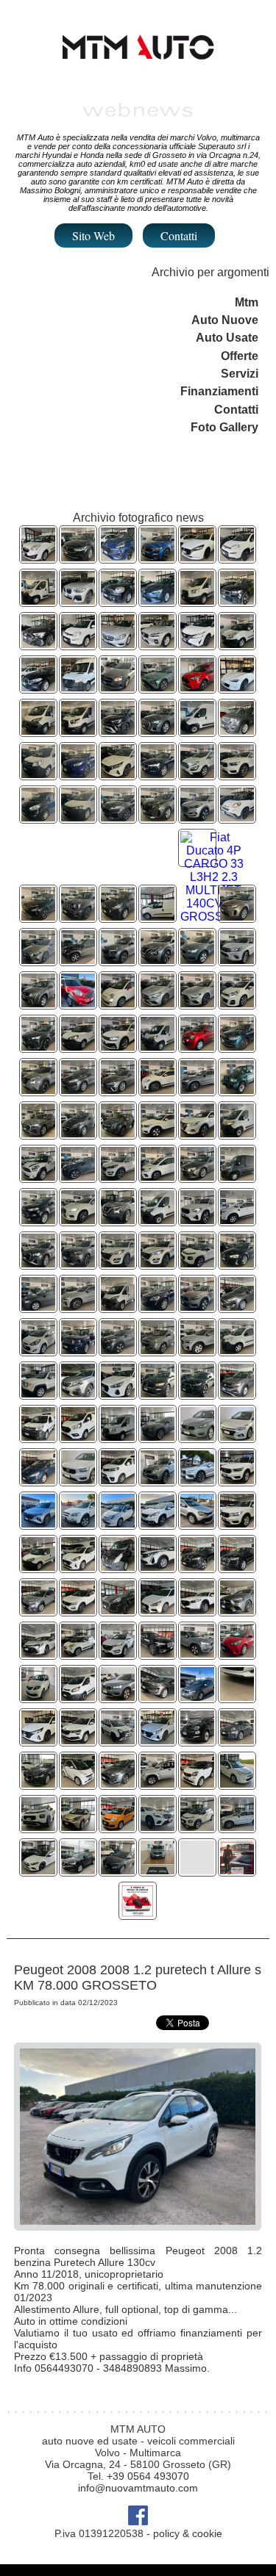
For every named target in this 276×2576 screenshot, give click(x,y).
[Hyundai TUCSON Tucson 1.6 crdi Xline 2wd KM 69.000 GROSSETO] (158, 1437)
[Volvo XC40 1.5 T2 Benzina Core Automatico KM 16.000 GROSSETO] (197, 1220)
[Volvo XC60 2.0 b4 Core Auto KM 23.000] (78, 1307)
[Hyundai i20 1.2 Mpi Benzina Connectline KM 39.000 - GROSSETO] (118, 774)
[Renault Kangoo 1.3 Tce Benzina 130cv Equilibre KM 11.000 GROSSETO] (158, 1177)
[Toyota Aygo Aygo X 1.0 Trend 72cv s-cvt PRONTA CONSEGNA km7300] (78, 1827)
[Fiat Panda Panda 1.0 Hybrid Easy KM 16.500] (118, 1827)
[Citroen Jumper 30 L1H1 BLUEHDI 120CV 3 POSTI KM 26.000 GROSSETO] (237, 1177)
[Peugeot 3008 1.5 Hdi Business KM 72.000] (78, 1393)
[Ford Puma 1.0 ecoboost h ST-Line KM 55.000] (118, 1610)
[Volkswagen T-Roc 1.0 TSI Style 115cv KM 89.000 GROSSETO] (158, 557)
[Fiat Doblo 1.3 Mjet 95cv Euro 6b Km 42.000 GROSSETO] (38, 1567)
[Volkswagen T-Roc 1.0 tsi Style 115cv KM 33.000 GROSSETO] (158, 1393)
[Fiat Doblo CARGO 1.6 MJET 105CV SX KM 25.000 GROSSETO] (237, 644)
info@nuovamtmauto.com (138, 2488)
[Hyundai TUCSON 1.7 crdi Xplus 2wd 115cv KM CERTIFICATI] (118, 1654)
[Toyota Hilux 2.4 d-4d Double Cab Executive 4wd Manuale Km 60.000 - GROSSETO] (237, 960)
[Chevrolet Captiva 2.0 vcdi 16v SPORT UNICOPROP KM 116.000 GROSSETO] (78, 1523)
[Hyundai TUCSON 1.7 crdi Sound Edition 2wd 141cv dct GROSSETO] (118, 1350)
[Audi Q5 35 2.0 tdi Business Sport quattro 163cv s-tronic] (237, 1567)
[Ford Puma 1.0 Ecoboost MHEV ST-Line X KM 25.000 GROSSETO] (118, 557)
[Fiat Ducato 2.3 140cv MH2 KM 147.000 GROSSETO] (158, 1047)
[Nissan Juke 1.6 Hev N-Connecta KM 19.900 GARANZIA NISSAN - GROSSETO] (38, 1090)
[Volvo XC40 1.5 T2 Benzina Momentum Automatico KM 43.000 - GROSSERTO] (237, 774)
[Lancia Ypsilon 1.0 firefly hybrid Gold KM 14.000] (38, 1697)
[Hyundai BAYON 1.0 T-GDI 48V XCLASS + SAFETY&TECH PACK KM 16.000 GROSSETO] (158, 687)
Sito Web (93, 235)
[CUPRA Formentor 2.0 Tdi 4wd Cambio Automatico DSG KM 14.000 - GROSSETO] (38, 1047)
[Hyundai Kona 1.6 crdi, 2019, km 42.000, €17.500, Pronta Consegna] (118, 1870)
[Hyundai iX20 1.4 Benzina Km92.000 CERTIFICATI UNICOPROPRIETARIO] (38, 1350)
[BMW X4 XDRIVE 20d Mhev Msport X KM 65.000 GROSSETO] (78, 601)
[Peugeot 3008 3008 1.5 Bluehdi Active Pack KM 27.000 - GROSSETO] (158, 817)
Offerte (240, 356)
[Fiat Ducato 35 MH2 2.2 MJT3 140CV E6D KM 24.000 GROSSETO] (197, 731)
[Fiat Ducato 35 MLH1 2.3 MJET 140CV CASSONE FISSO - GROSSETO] (38, 601)
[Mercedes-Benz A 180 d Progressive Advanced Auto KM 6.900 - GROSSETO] (197, 1003)
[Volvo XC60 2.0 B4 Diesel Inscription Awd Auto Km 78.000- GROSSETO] (197, 1090)
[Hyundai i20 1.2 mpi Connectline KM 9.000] (38, 1740)
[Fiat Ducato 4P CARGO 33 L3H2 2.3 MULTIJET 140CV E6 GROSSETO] (214, 917)
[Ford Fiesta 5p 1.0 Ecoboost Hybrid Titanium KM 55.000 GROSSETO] (78, 1090)
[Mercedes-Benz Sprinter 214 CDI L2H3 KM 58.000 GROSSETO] (78, 687)
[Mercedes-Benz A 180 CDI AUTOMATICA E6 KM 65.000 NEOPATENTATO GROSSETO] (118, 644)
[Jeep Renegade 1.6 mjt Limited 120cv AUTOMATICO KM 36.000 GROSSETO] (78, 1350)
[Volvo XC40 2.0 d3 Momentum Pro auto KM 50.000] (197, 1567)
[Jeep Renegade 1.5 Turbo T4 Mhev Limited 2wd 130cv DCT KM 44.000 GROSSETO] (237, 731)
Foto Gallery (224, 427)
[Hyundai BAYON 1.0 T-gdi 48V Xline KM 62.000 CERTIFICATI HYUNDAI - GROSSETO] (38, 917)
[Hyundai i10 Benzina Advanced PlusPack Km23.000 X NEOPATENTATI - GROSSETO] (118, 917)
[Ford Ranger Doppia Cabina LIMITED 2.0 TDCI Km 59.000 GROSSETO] (237, 1220)
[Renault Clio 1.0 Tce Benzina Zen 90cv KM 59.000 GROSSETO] (158, 601)
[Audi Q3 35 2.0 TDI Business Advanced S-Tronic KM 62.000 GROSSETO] (158, 731)
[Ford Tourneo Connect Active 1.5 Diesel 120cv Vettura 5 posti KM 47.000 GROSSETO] (197, 687)
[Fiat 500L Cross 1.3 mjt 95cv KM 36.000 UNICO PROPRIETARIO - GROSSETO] (237, 817)
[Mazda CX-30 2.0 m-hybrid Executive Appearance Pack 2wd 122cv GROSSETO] (197, 1610)
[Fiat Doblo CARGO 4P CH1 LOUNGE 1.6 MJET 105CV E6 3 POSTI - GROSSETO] (78, 1047)
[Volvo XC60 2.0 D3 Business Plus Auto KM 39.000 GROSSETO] (158, 1307)
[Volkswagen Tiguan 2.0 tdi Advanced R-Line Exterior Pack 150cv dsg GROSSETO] (118, 1047)
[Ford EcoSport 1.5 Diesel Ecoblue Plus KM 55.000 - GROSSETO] (197, 774)
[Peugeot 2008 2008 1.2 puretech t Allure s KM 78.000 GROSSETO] (158, 1523)
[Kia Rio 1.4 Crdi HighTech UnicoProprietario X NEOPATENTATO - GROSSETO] (237, 1003)
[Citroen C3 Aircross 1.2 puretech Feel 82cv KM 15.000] (38, 1827)
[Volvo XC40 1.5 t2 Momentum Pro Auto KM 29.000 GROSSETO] (197, 1307)
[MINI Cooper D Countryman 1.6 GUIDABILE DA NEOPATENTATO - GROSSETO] (78, 1003)
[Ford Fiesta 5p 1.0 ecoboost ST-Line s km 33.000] (118, 1784)
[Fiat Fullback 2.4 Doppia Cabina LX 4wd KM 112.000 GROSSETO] (158, 1480)
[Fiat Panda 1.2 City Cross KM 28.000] (118, 1740)
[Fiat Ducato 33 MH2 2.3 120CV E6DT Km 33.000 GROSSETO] (118, 1307)
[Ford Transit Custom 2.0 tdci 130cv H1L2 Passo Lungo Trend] (78, 1437)
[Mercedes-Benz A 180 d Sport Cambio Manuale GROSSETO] (38, 960)
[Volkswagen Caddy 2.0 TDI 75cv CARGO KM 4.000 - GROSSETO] (78, 817)
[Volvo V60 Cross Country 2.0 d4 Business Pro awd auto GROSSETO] (197, 1480)
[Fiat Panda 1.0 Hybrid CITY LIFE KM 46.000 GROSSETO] (78, 644)
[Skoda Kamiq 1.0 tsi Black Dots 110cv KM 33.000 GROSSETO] (118, 960)
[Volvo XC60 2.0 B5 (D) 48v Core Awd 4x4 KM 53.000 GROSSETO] (158, 644)
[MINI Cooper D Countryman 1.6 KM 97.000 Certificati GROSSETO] (38, 1177)
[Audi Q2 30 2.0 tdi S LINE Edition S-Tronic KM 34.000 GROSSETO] (38, 1263)
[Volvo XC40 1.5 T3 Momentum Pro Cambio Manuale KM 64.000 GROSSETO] (197, 1393)
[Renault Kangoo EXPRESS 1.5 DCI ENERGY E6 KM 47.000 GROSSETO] (237, 1350)
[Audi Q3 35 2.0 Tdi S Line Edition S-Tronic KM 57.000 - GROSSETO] (38, 1133)
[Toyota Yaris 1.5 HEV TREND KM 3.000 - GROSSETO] (78, 774)
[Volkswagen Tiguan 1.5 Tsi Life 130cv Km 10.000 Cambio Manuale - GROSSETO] (237, 1047)
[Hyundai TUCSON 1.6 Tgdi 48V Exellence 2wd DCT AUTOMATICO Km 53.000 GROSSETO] (78, 1177)
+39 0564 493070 (148, 2476)
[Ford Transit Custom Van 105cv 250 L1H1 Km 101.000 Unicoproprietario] (78, 1697)
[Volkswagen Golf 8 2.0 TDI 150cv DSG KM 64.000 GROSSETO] (38, 1307)
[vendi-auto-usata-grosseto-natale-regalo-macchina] (138, 1914)
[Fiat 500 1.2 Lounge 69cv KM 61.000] (197, 1740)
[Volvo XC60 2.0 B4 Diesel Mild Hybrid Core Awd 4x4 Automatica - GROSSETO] (158, 774)
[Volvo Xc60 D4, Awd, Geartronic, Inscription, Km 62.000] (237, 1827)
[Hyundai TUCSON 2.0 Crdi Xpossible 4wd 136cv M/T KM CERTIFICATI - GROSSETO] (197, 817)
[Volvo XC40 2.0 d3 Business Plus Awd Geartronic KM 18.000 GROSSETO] (78, 1480)
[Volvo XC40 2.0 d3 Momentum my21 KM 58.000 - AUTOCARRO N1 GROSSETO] (237, 1480)
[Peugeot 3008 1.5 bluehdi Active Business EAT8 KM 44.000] (158, 1567)
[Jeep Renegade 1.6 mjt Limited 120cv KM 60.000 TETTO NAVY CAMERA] (38, 1393)
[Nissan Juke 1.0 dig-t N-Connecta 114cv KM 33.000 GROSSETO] (118, 1220)
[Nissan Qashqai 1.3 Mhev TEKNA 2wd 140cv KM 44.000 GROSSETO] (197, 644)
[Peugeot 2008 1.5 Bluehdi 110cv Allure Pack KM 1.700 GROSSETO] (78, 1263)
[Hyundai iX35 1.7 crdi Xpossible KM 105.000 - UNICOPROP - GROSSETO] (158, 1350)
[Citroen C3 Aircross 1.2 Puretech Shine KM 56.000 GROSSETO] (197, 1263)
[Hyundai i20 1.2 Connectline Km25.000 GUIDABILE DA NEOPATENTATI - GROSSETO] (237, 1437)
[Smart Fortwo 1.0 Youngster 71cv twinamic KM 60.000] (197, 1784)
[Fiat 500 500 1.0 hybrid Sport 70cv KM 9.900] (237, 1740)
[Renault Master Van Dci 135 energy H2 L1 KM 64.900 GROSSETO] (118, 1567)
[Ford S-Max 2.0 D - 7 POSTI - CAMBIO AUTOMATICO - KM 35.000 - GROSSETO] (38, 1480)
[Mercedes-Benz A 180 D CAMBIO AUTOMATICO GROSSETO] (118, 687)
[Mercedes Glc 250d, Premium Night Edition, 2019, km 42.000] (158, 1827)
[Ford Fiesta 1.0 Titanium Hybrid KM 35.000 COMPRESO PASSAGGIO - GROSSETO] (237, 1307)
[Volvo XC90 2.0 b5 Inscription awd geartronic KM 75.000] (158, 1654)
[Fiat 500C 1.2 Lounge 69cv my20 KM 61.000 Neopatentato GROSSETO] (118, 1523)
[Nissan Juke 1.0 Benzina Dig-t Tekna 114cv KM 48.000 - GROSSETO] (158, 960)
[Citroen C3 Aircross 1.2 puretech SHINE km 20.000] (197, 1827)
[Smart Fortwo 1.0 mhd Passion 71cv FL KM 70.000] (78, 1784)
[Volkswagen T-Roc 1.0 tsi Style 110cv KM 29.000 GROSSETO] (78, 1610)
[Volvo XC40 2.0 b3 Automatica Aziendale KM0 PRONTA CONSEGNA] (197, 1350)
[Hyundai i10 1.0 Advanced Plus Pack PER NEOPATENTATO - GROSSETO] (78, 1567)
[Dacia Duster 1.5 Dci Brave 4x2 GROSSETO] (78, 960)
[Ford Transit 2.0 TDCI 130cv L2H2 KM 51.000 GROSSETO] (78, 731)
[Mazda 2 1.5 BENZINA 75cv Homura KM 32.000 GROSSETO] (197, 557)
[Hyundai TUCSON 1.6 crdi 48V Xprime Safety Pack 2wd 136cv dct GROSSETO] (118, 1263)
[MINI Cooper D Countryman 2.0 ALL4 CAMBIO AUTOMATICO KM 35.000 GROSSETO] (118, 601)
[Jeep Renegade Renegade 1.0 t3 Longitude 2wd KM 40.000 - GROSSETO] (78, 917)
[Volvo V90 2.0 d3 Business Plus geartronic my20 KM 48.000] (38, 1784)
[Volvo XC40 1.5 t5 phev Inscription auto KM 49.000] (197, 1654)
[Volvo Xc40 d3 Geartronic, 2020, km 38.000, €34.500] (78, 1870)
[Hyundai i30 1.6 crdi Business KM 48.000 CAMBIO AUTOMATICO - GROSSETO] (118, 1393)
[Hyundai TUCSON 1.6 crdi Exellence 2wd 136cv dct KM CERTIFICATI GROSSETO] (118, 1177)
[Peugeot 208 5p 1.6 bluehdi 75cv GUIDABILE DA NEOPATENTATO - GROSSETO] (78, 1133)
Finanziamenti (219, 391)
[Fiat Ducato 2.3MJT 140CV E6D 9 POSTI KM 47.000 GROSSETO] (38, 731)
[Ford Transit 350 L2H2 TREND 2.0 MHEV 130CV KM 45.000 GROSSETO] (197, 601)
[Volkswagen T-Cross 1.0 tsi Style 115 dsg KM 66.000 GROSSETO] (237, 1393)
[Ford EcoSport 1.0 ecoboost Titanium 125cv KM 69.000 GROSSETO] (38, 1220)
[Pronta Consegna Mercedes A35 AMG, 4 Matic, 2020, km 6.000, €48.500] (38, 1870)
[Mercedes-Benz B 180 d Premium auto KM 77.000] (237, 1610)
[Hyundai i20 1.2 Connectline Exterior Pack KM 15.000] (158, 1740)
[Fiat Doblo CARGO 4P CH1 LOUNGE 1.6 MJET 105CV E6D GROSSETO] (158, 917)
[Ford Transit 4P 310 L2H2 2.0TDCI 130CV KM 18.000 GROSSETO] (118, 1437)
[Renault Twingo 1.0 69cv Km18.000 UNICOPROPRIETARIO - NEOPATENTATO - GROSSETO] (197, 1047)
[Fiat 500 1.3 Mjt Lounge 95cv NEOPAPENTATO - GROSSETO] (118, 1003)
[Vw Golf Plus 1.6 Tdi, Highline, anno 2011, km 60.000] (197, 1697)
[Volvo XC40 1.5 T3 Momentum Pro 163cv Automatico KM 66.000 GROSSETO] (237, 601)
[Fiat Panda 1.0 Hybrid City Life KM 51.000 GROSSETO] (237, 557)
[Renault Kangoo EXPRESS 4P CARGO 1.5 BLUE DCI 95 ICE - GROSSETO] (38, 774)
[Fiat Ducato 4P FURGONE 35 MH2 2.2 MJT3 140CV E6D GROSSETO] (237, 1133)
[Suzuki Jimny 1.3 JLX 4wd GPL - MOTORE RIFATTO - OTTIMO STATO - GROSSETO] (237, 1090)
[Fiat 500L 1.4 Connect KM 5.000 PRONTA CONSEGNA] (78, 1654)
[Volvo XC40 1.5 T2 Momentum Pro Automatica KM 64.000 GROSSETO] (158, 1133)
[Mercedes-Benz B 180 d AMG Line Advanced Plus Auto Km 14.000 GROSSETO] (158, 1003)
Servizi (240, 374)
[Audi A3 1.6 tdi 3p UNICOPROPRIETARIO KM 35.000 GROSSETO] (237, 1263)
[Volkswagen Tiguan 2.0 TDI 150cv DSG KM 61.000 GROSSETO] (78, 557)
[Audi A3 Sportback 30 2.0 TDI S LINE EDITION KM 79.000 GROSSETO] (38, 644)
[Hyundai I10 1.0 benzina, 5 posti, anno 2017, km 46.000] (237, 1697)
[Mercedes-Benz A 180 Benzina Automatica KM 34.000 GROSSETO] (197, 1177)
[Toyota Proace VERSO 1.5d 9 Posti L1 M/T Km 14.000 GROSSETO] (118, 1480)
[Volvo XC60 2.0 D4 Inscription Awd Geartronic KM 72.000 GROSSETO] (78, 1220)
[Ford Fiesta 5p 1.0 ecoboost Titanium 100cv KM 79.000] (158, 1697)
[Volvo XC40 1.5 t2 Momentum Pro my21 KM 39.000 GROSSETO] (237, 1523)
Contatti (179, 235)
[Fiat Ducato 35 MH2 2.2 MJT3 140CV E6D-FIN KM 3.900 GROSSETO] (158, 1220)
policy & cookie (188, 2533)
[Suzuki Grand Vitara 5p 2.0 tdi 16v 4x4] (158, 1784)
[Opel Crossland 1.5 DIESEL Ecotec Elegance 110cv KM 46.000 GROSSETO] (118, 731)
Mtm (247, 302)
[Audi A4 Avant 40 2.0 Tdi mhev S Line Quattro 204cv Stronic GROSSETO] (118, 1090)
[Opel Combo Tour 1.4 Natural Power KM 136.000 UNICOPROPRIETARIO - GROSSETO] (38, 557)
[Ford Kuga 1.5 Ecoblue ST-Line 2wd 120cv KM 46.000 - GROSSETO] (118, 817)
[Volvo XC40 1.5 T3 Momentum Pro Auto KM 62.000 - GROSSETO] (197, 960)
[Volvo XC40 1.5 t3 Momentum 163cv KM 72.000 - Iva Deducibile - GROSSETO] (197, 1437)
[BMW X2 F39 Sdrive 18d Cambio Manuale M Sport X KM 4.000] (158, 1090)
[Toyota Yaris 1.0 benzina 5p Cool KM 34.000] (237, 1654)
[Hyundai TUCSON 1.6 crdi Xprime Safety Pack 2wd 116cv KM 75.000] (158, 1263)
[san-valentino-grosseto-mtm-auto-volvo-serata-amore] (237, 1870)
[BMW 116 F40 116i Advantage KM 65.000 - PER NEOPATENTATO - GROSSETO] (38, 687)
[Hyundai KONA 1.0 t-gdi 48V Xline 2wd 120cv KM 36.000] (38, 1610)
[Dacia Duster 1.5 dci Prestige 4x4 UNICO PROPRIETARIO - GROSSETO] (118, 1133)
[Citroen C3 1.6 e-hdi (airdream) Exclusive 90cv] (237, 1784)
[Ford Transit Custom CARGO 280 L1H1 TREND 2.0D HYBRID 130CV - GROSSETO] (38, 817)
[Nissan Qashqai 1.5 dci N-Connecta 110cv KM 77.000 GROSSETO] (197, 1133)
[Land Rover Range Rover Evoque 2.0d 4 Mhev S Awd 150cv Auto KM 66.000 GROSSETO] (237, 917)
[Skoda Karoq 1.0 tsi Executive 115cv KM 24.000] (78, 1740)
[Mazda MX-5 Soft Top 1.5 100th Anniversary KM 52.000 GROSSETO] (237, 687)
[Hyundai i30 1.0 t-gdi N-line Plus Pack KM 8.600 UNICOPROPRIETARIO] (158, 1610)
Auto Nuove (225, 320)
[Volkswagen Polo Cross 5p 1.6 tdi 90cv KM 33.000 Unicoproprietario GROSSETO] (197, 1523)
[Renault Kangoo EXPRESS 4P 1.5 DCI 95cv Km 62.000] (38, 1437)
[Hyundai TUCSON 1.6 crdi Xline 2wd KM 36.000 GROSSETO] (38, 1523)
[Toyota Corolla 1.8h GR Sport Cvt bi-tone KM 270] (38, 1654)
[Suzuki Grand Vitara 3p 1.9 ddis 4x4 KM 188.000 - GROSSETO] (38, 1003)
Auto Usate (227, 338)
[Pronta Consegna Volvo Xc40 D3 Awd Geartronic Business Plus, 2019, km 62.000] (158, 1870)
